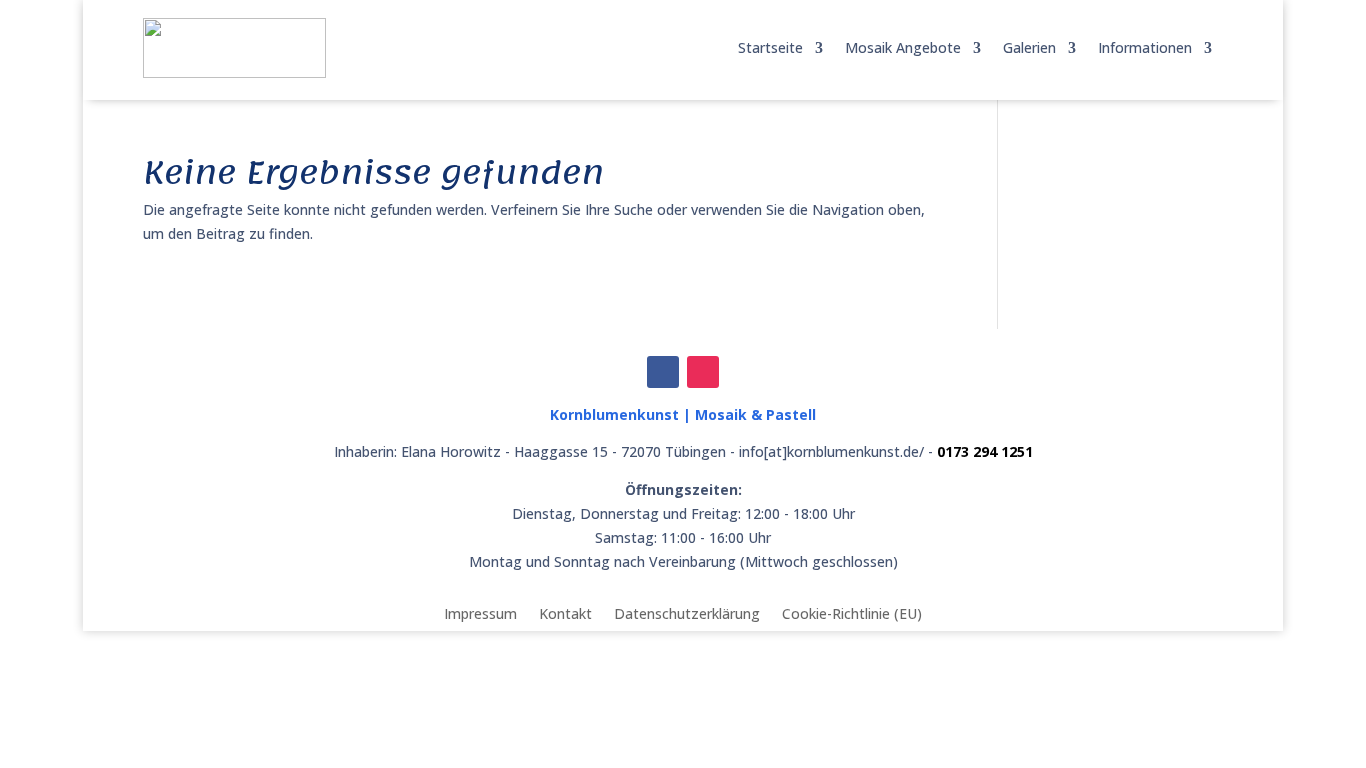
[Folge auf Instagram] (703, 372)
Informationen (1145, 47)
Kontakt (565, 612)
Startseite (770, 47)
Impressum (480, 612)
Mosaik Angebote (903, 47)
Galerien (1029, 47)
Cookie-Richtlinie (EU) (852, 612)
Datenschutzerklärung (687, 612)
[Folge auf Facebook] (663, 372)
